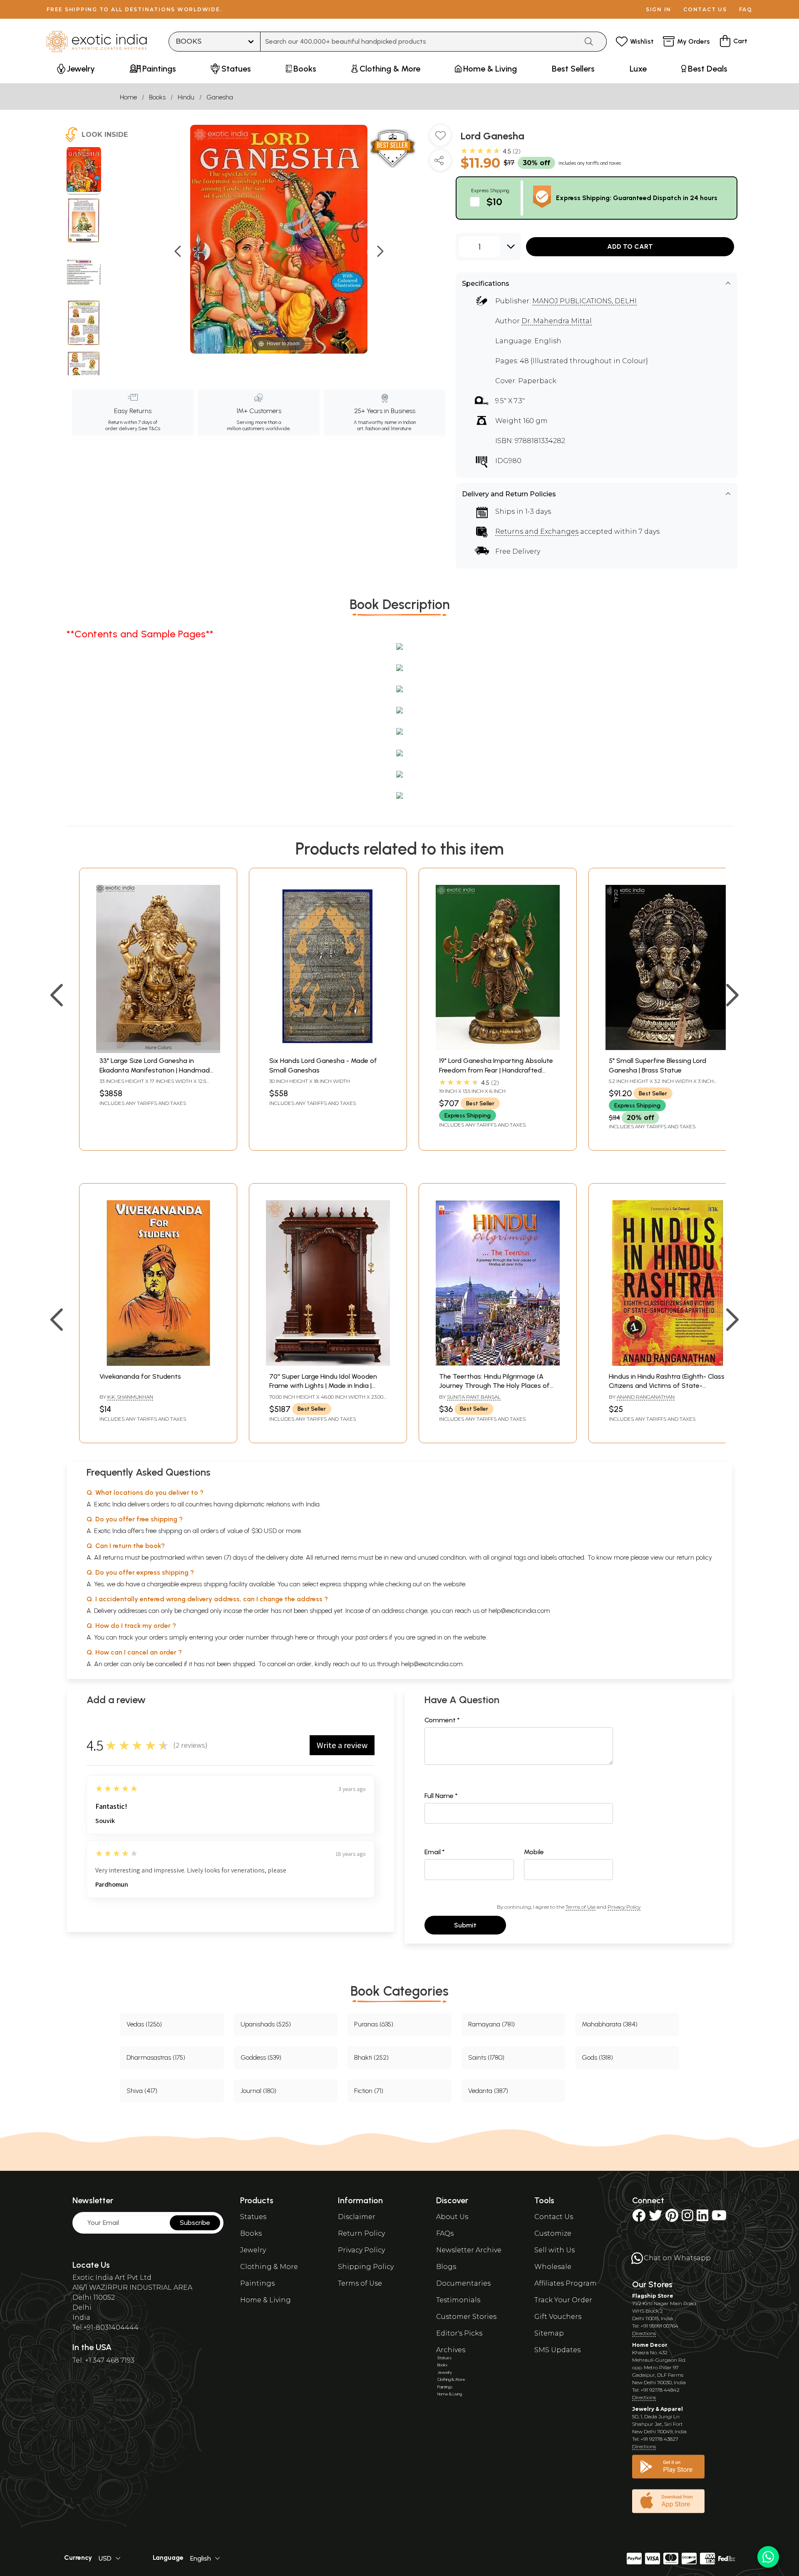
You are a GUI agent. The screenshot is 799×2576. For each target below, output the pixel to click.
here (301, 1637)
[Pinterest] (672, 2218)
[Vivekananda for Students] (158, 1364)
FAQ (746, 9)
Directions (644, 2333)
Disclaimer (357, 2217)
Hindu (186, 97)
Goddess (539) (261, 2057)
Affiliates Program (566, 2283)
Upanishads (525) (266, 2024)
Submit (465, 1925)
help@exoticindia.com (519, 1611)
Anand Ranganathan (646, 1397)
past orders (371, 1637)
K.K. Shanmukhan (130, 1397)
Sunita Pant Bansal (474, 1397)
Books (157, 97)
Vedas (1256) (144, 2024)
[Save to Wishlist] (440, 139)
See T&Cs (149, 429)
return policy (694, 1557)
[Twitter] (655, 2218)
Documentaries (463, 2283)
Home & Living (266, 2300)
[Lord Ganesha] (84, 171)
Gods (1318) (597, 2057)
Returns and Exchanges (537, 531)
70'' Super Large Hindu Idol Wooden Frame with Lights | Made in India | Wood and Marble (323, 1386)
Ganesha (220, 97)
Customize (553, 2233)
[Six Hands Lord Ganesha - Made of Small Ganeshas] (328, 1048)
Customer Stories (466, 2317)
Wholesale (553, 2267)
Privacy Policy (624, 1907)
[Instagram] (687, 2218)
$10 (494, 202)
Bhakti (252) (371, 2057)
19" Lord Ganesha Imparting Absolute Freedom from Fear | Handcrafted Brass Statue (496, 1070)
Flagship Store (653, 2296)
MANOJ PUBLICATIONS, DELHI (584, 301)
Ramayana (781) (491, 2024)
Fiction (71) (369, 2091)
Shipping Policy (366, 2267)
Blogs (446, 2267)
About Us (452, 2217)
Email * (435, 1852)
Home (128, 97)
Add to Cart (630, 246)
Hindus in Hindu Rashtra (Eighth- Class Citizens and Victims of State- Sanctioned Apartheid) (667, 1386)
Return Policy (361, 2233)
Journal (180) (258, 2091)
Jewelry (253, 2250)
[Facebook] (639, 2218)
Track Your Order (563, 2300)
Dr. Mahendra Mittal (557, 321)
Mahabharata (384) (610, 2024)
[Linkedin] (702, 2218)
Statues (253, 2217)
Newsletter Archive (469, 2250)
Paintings (257, 2283)
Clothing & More (269, 2267)
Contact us (705, 9)
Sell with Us (555, 2250)
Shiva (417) (142, 2091)
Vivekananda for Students (140, 1376)
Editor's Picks (459, 2333)
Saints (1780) (486, 2057)
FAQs (445, 2233)
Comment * (442, 1720)
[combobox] (419, 42)
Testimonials (458, 2300)
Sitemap (549, 2333)
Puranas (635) (374, 2024)
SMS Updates (557, 2350)
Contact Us (554, 2217)
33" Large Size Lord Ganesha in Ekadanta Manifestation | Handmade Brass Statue (156, 1070)
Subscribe (195, 2223)
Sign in (659, 9)
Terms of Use (581, 1907)
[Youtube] (719, 2218)
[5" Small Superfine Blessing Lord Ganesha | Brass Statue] (667, 1048)
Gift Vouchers (558, 2317)
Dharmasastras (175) (156, 2057)
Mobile (534, 1852)
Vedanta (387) (488, 2091)
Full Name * (441, 1796)
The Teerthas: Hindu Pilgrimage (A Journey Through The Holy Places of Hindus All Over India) (494, 1386)
